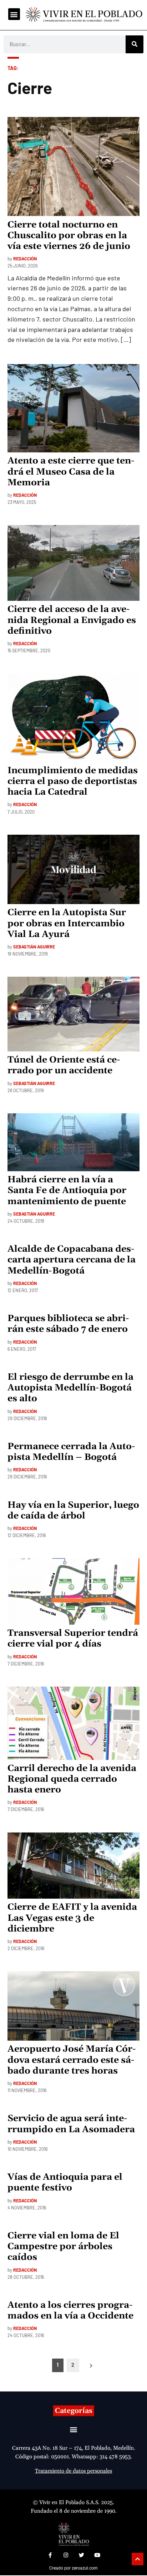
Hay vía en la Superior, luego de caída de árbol (73, 1511)
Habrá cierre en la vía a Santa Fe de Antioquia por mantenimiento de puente (67, 1191)
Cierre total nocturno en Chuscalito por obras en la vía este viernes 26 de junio (69, 236)
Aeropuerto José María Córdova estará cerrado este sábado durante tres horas (72, 2060)
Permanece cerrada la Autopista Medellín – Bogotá (71, 1452)
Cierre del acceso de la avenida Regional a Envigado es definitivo (72, 620)
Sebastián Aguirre (34, 947)
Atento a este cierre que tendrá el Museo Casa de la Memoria (71, 472)
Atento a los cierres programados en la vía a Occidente (70, 2311)
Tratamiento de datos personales (73, 2471)
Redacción (25, 259)
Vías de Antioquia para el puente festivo (65, 2183)
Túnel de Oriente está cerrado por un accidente (64, 1065)
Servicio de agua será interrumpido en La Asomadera (71, 2124)
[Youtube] (97, 2555)
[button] (14, 14)
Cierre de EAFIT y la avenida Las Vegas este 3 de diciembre (72, 1918)
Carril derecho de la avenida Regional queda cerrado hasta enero (72, 1779)
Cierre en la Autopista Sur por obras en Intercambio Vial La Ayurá (67, 923)
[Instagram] (66, 2555)
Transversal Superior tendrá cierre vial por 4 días (73, 1639)
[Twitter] (81, 2555)
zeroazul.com (85, 2568)
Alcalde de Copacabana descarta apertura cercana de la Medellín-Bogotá (72, 1260)
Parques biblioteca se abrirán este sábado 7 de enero (68, 1324)
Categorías (74, 2411)
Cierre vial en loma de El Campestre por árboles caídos (63, 2247)
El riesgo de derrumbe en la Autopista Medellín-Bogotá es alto (70, 1388)
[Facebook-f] (50, 2555)
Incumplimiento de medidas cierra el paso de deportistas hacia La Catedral (73, 781)
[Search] (135, 44)
